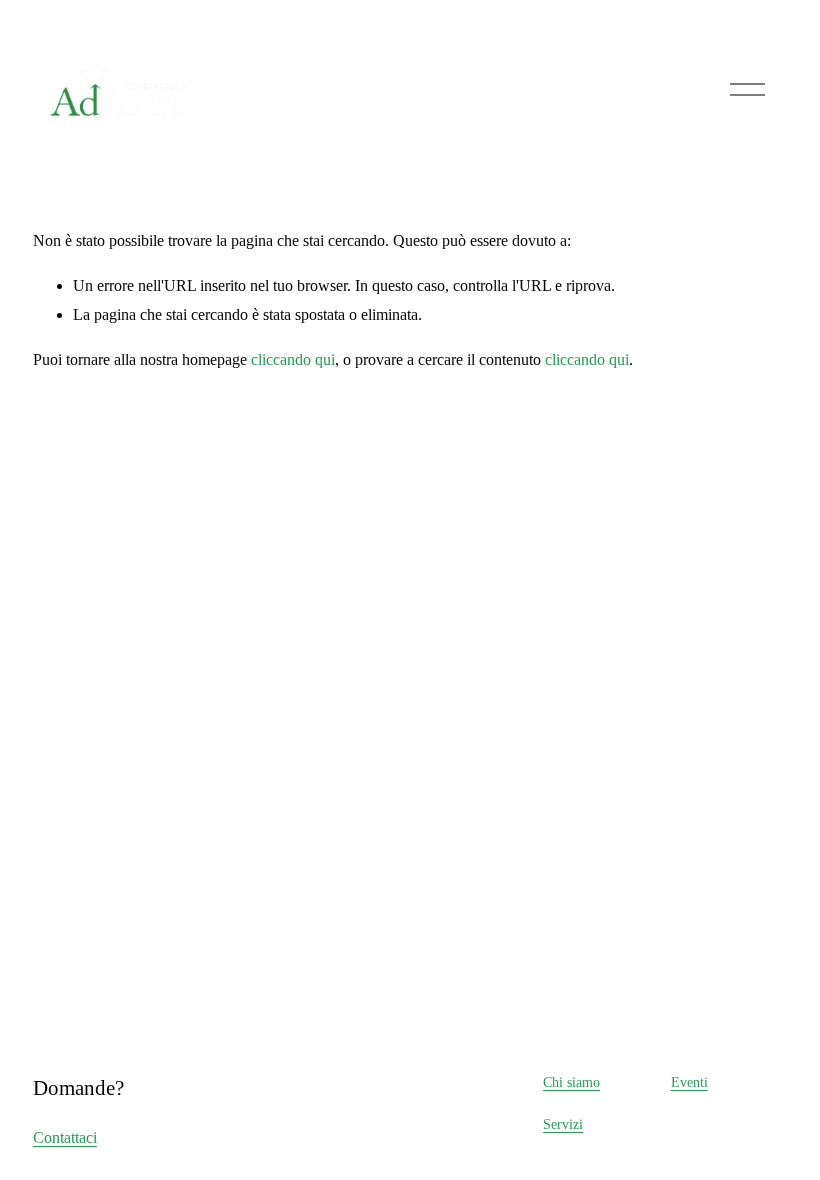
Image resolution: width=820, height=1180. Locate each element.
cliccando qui (293, 359)
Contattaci (65, 1137)
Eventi (689, 1082)
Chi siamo (571, 1082)
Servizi (563, 1124)
